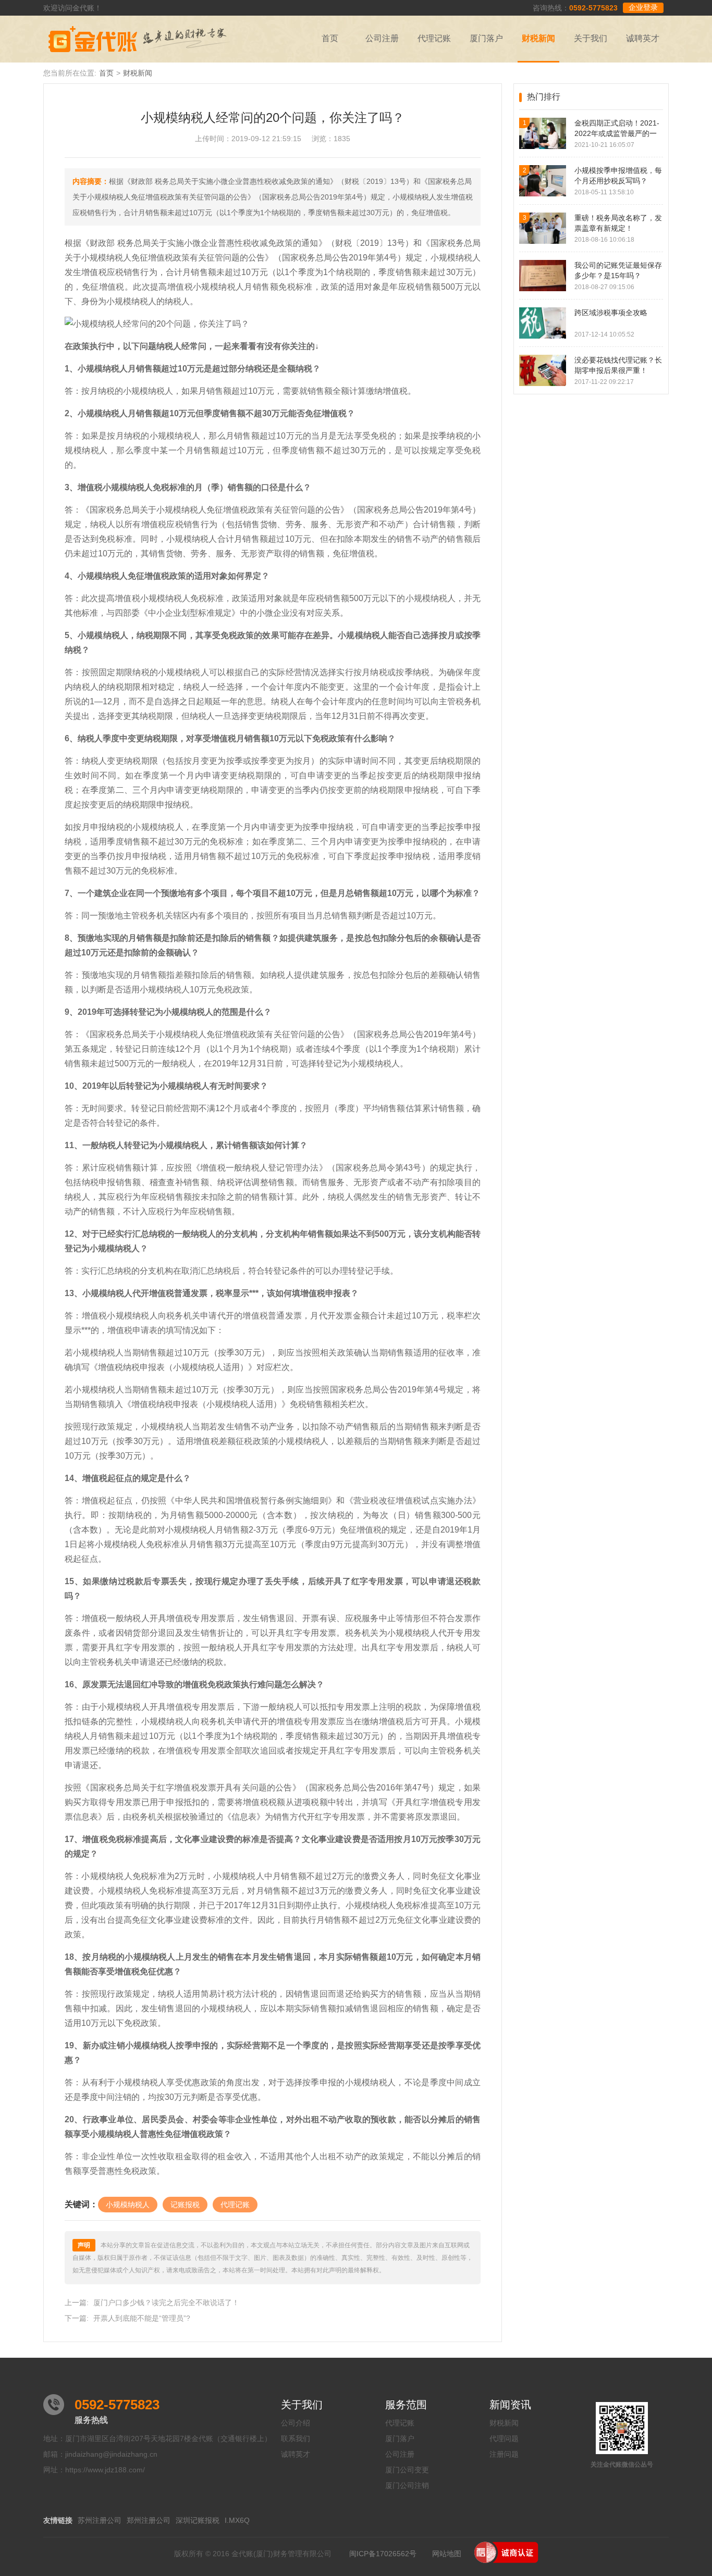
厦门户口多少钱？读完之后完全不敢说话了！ (166, 2303)
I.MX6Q (237, 2520)
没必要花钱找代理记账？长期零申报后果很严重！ (618, 365)
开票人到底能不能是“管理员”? (142, 2318)
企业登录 (643, 7)
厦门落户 (486, 38)
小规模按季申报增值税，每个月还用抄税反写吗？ (618, 176)
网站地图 (447, 2554)
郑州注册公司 (149, 2520)
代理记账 (434, 38)
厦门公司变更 (407, 2470)
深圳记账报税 (198, 2520)
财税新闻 (538, 38)
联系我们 (296, 2438)
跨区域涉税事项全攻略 (611, 313)
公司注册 (382, 38)
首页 (330, 38)
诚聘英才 (643, 38)
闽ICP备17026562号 (383, 2554)
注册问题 (504, 2454)
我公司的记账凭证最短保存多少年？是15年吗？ (618, 270)
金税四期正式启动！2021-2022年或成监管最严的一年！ (617, 129)
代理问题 (504, 2438)
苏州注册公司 (100, 2520)
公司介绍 (296, 2423)
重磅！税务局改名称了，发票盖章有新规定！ (618, 223)
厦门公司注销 (407, 2485)
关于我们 (591, 38)
